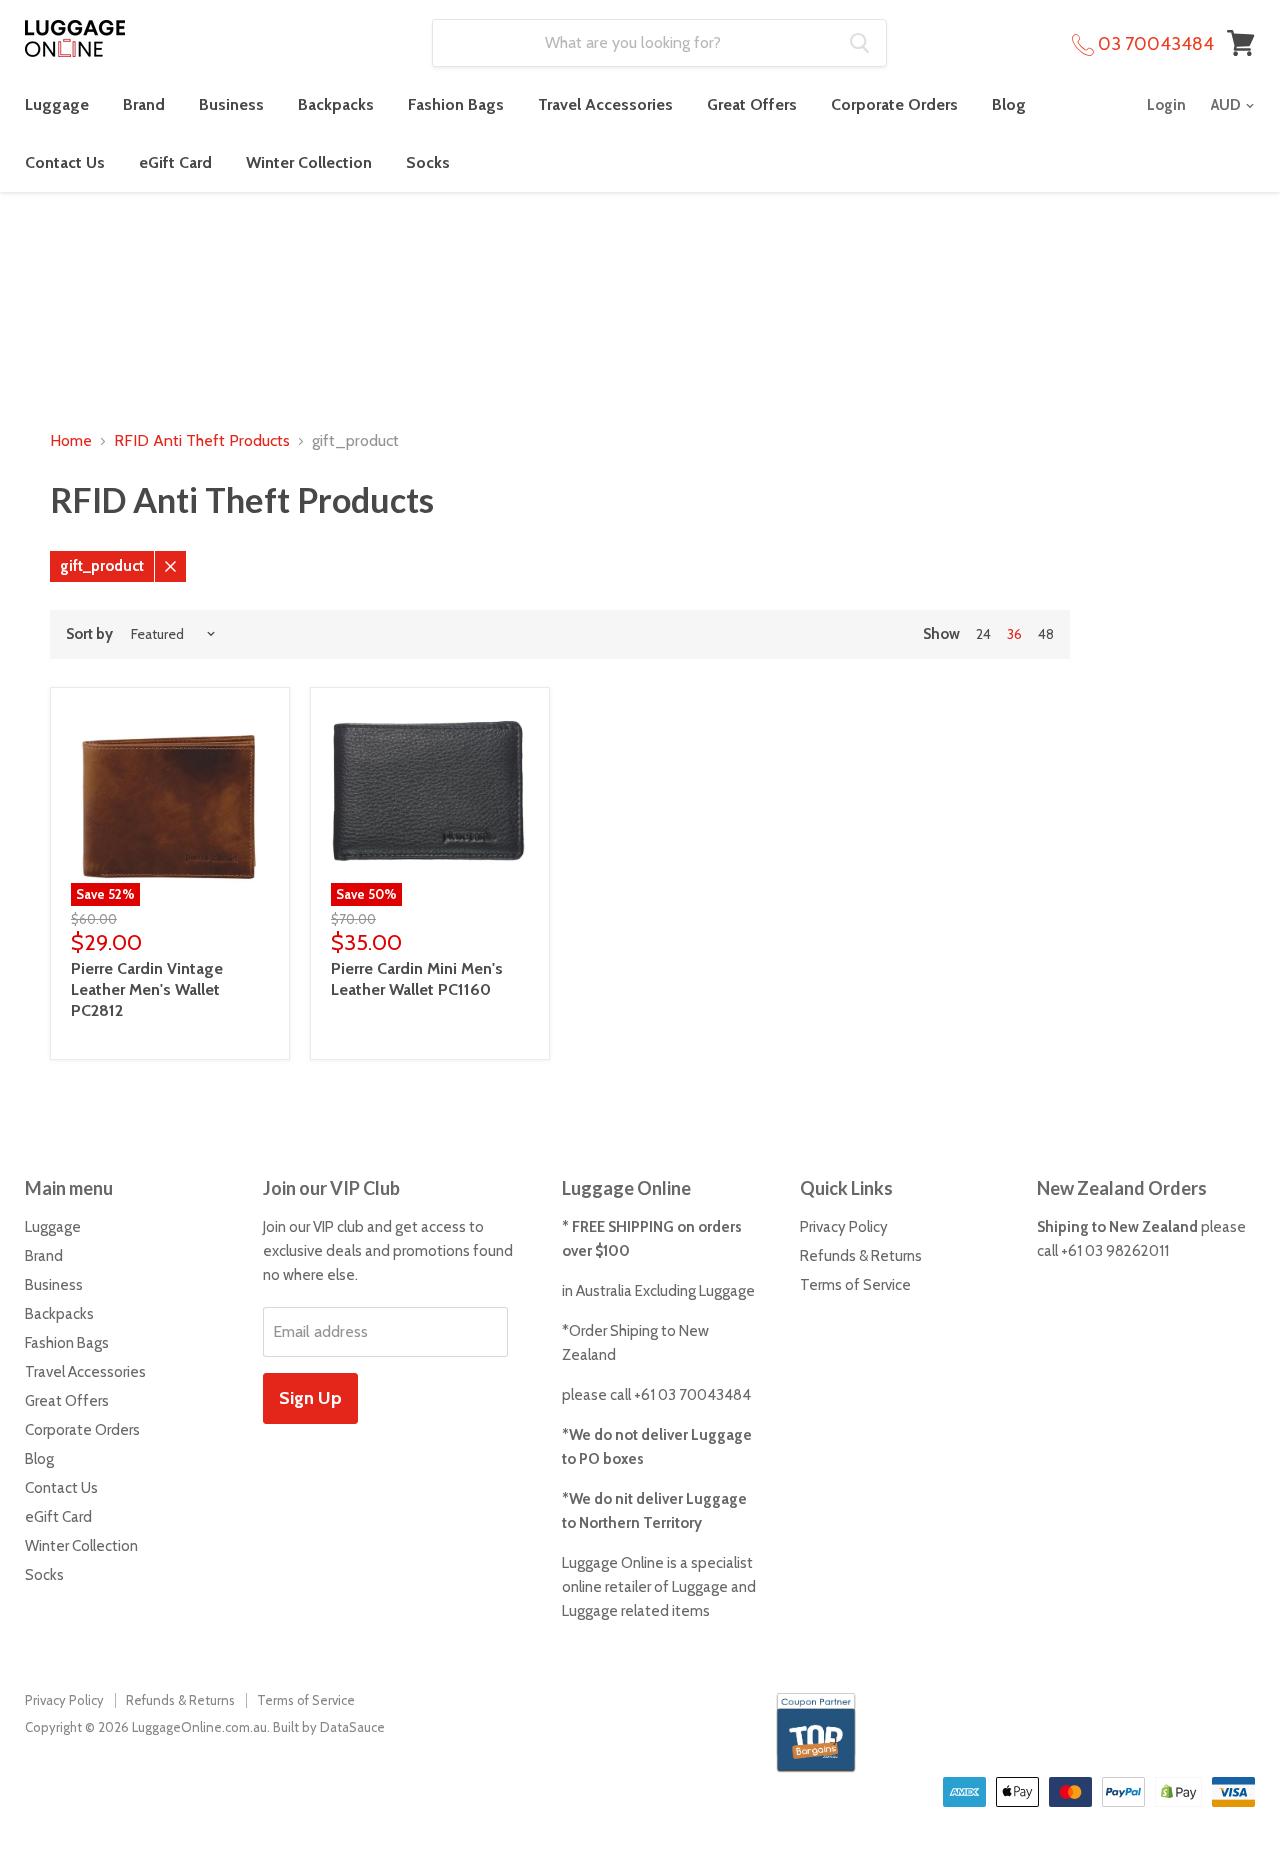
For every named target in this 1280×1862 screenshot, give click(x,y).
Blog (1009, 104)
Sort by (89, 634)
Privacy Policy (844, 1227)
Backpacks (336, 104)
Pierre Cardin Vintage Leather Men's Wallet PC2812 (147, 989)
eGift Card (175, 162)
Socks (428, 162)
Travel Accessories (605, 104)
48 (1046, 634)
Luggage (57, 104)
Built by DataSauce (329, 1727)
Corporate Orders (894, 104)
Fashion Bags (456, 104)
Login (1166, 105)
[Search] (859, 43)
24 (983, 634)
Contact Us (65, 162)
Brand (144, 104)
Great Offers (752, 104)
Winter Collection (309, 162)
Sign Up (310, 1398)
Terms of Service (855, 1285)
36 (1014, 634)
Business (231, 104)
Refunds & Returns (861, 1256)
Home (71, 441)
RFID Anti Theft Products (202, 441)
